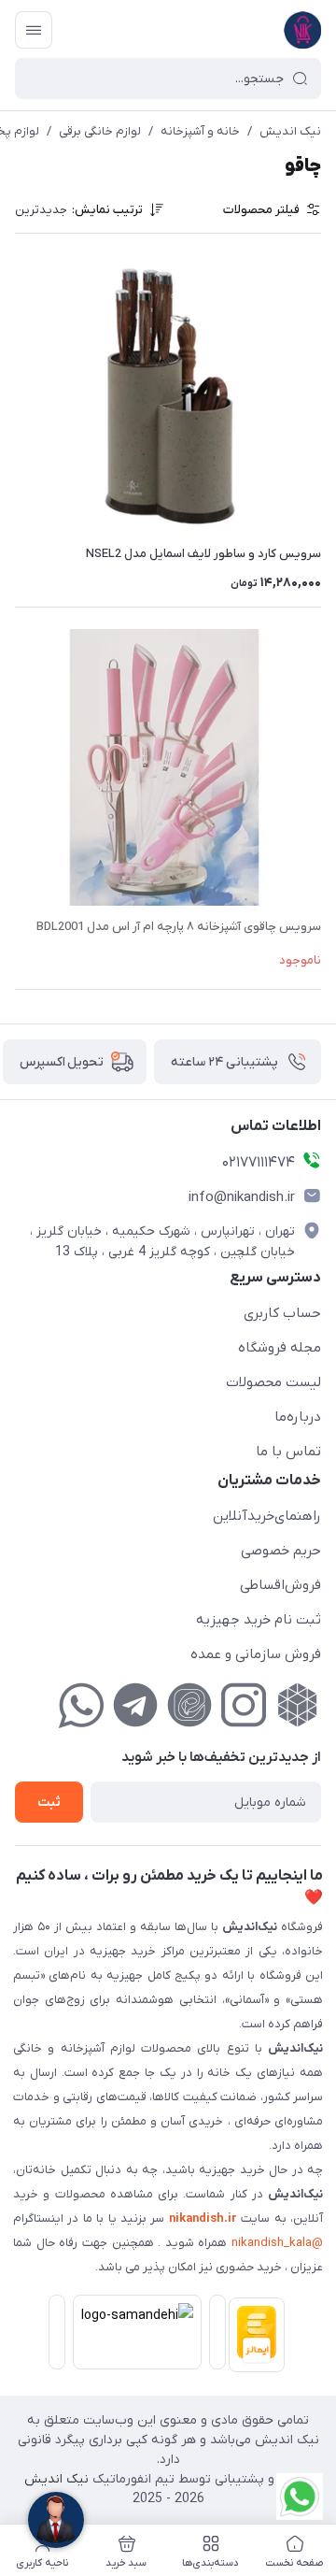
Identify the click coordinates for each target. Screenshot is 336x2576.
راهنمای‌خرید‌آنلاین (267, 1516)
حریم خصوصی (281, 1551)
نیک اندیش (290, 131)
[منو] (34, 30)
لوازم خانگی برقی (100, 131)
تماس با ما (288, 1452)
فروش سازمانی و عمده (256, 1654)
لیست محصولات (273, 1382)
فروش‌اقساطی (280, 1585)
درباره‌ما (298, 1417)
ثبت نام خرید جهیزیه (259, 1620)
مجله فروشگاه (280, 1348)
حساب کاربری (282, 1313)
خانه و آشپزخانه (200, 131)
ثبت (49, 1803)
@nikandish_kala (277, 2243)
